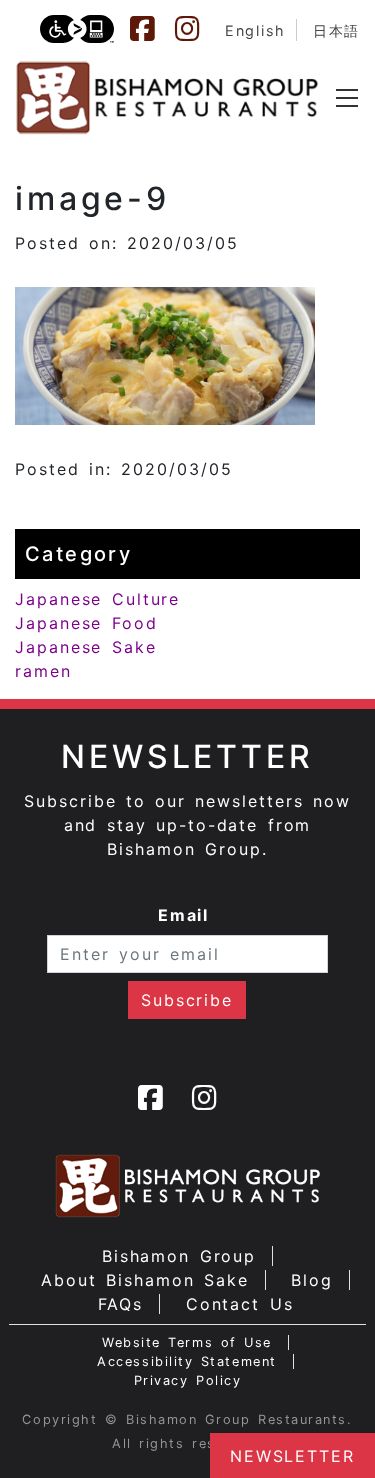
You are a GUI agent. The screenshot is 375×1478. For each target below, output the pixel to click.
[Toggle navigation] (347, 98)
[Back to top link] (25, 1428)
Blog (312, 1280)
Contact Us (240, 1304)
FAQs (121, 1304)
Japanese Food (86, 623)
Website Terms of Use (187, 1342)
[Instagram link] (197, 29)
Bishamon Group (179, 1256)
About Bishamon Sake (145, 1280)
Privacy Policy (188, 1380)
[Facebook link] (152, 29)
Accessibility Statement (186, 1361)
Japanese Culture (97, 599)
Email (184, 915)
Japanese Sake (86, 647)
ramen (43, 671)
